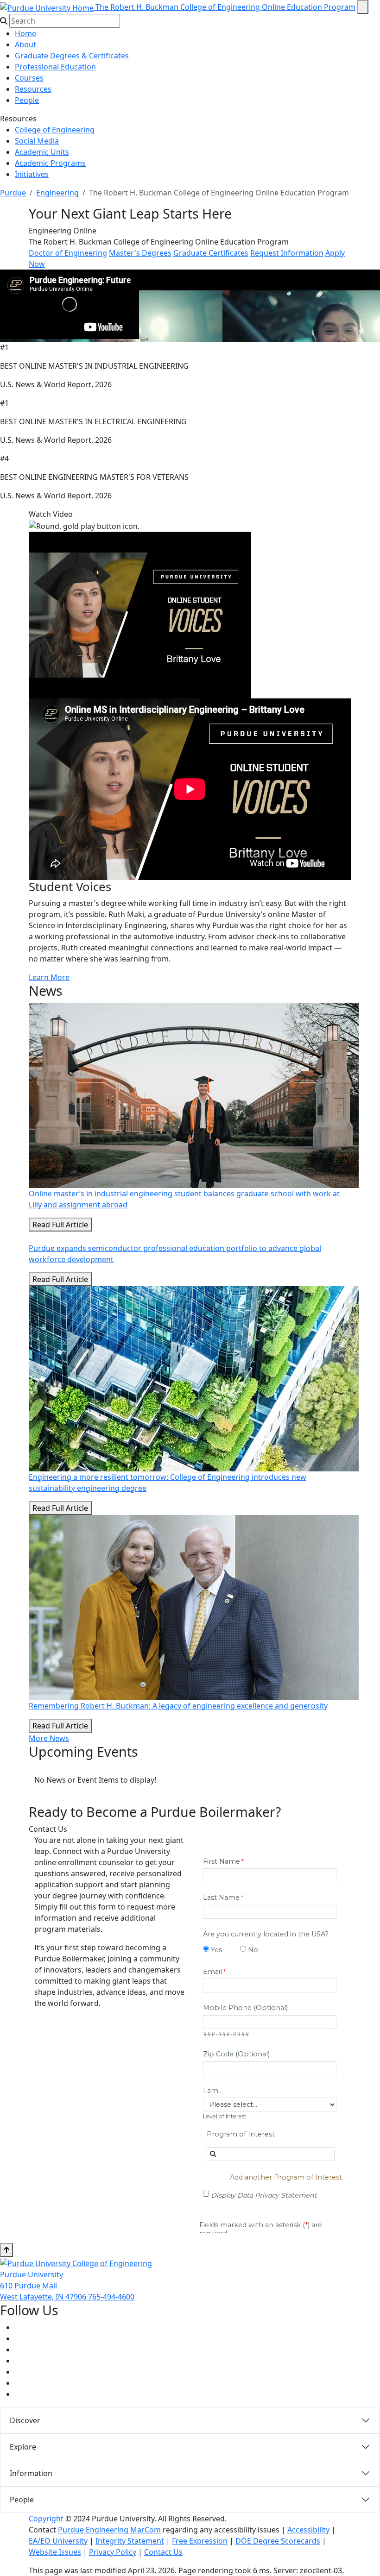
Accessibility (308, 2530)
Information (31, 2473)
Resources (33, 89)
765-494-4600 (111, 2297)
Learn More (49, 977)
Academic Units (42, 152)
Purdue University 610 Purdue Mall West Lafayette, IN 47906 (44, 2286)
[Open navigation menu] (363, 7)
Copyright (46, 2519)
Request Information (287, 253)
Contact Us (163, 2552)
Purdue (13, 193)
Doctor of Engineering (68, 253)
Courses (29, 78)
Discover (25, 2420)
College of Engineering (55, 130)
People (27, 100)
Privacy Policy (113, 2552)
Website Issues (55, 2552)
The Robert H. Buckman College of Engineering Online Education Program (225, 7)
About (25, 44)
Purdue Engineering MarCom (109, 2530)
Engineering (57, 193)
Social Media (37, 141)
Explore (23, 2447)
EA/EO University (58, 2541)
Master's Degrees (140, 253)
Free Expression (200, 2541)
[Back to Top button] (6, 2250)
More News (49, 1738)
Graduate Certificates (211, 253)
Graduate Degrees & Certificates (72, 56)
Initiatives (32, 174)
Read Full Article (60, 1225)
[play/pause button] (145, 339)
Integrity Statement (130, 2541)
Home (25, 33)
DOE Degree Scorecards (278, 2541)
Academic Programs (50, 163)
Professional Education (55, 67)
